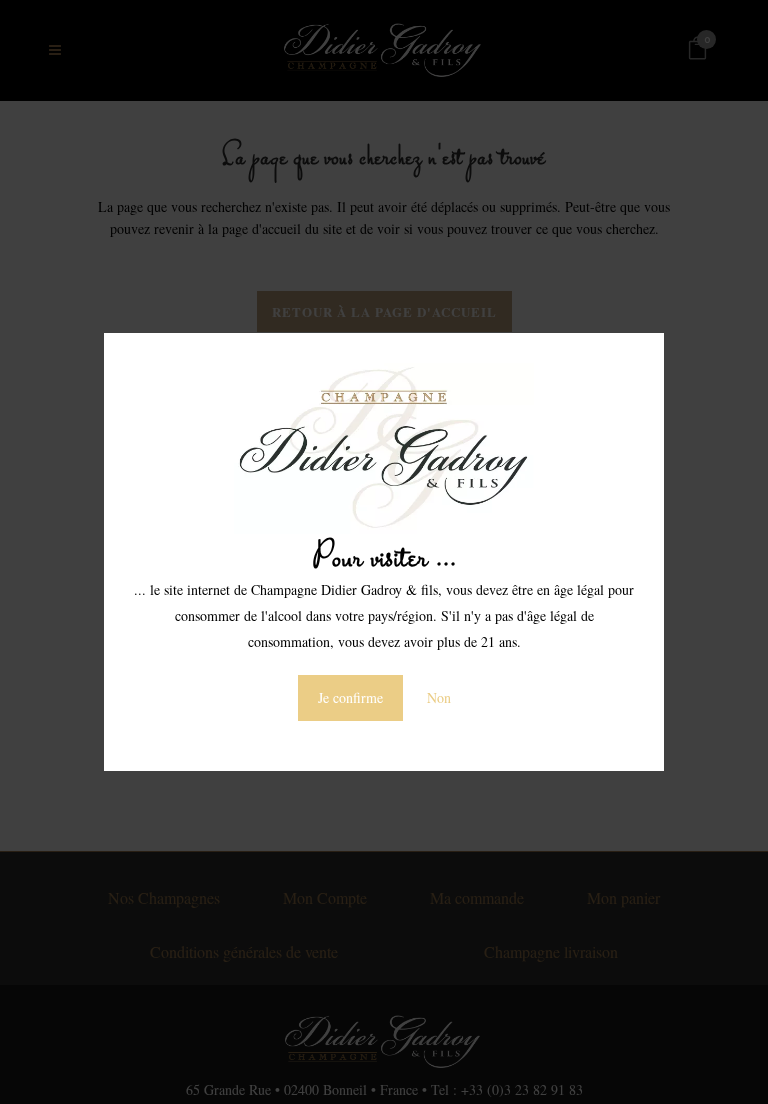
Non (439, 697)
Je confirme (350, 697)
